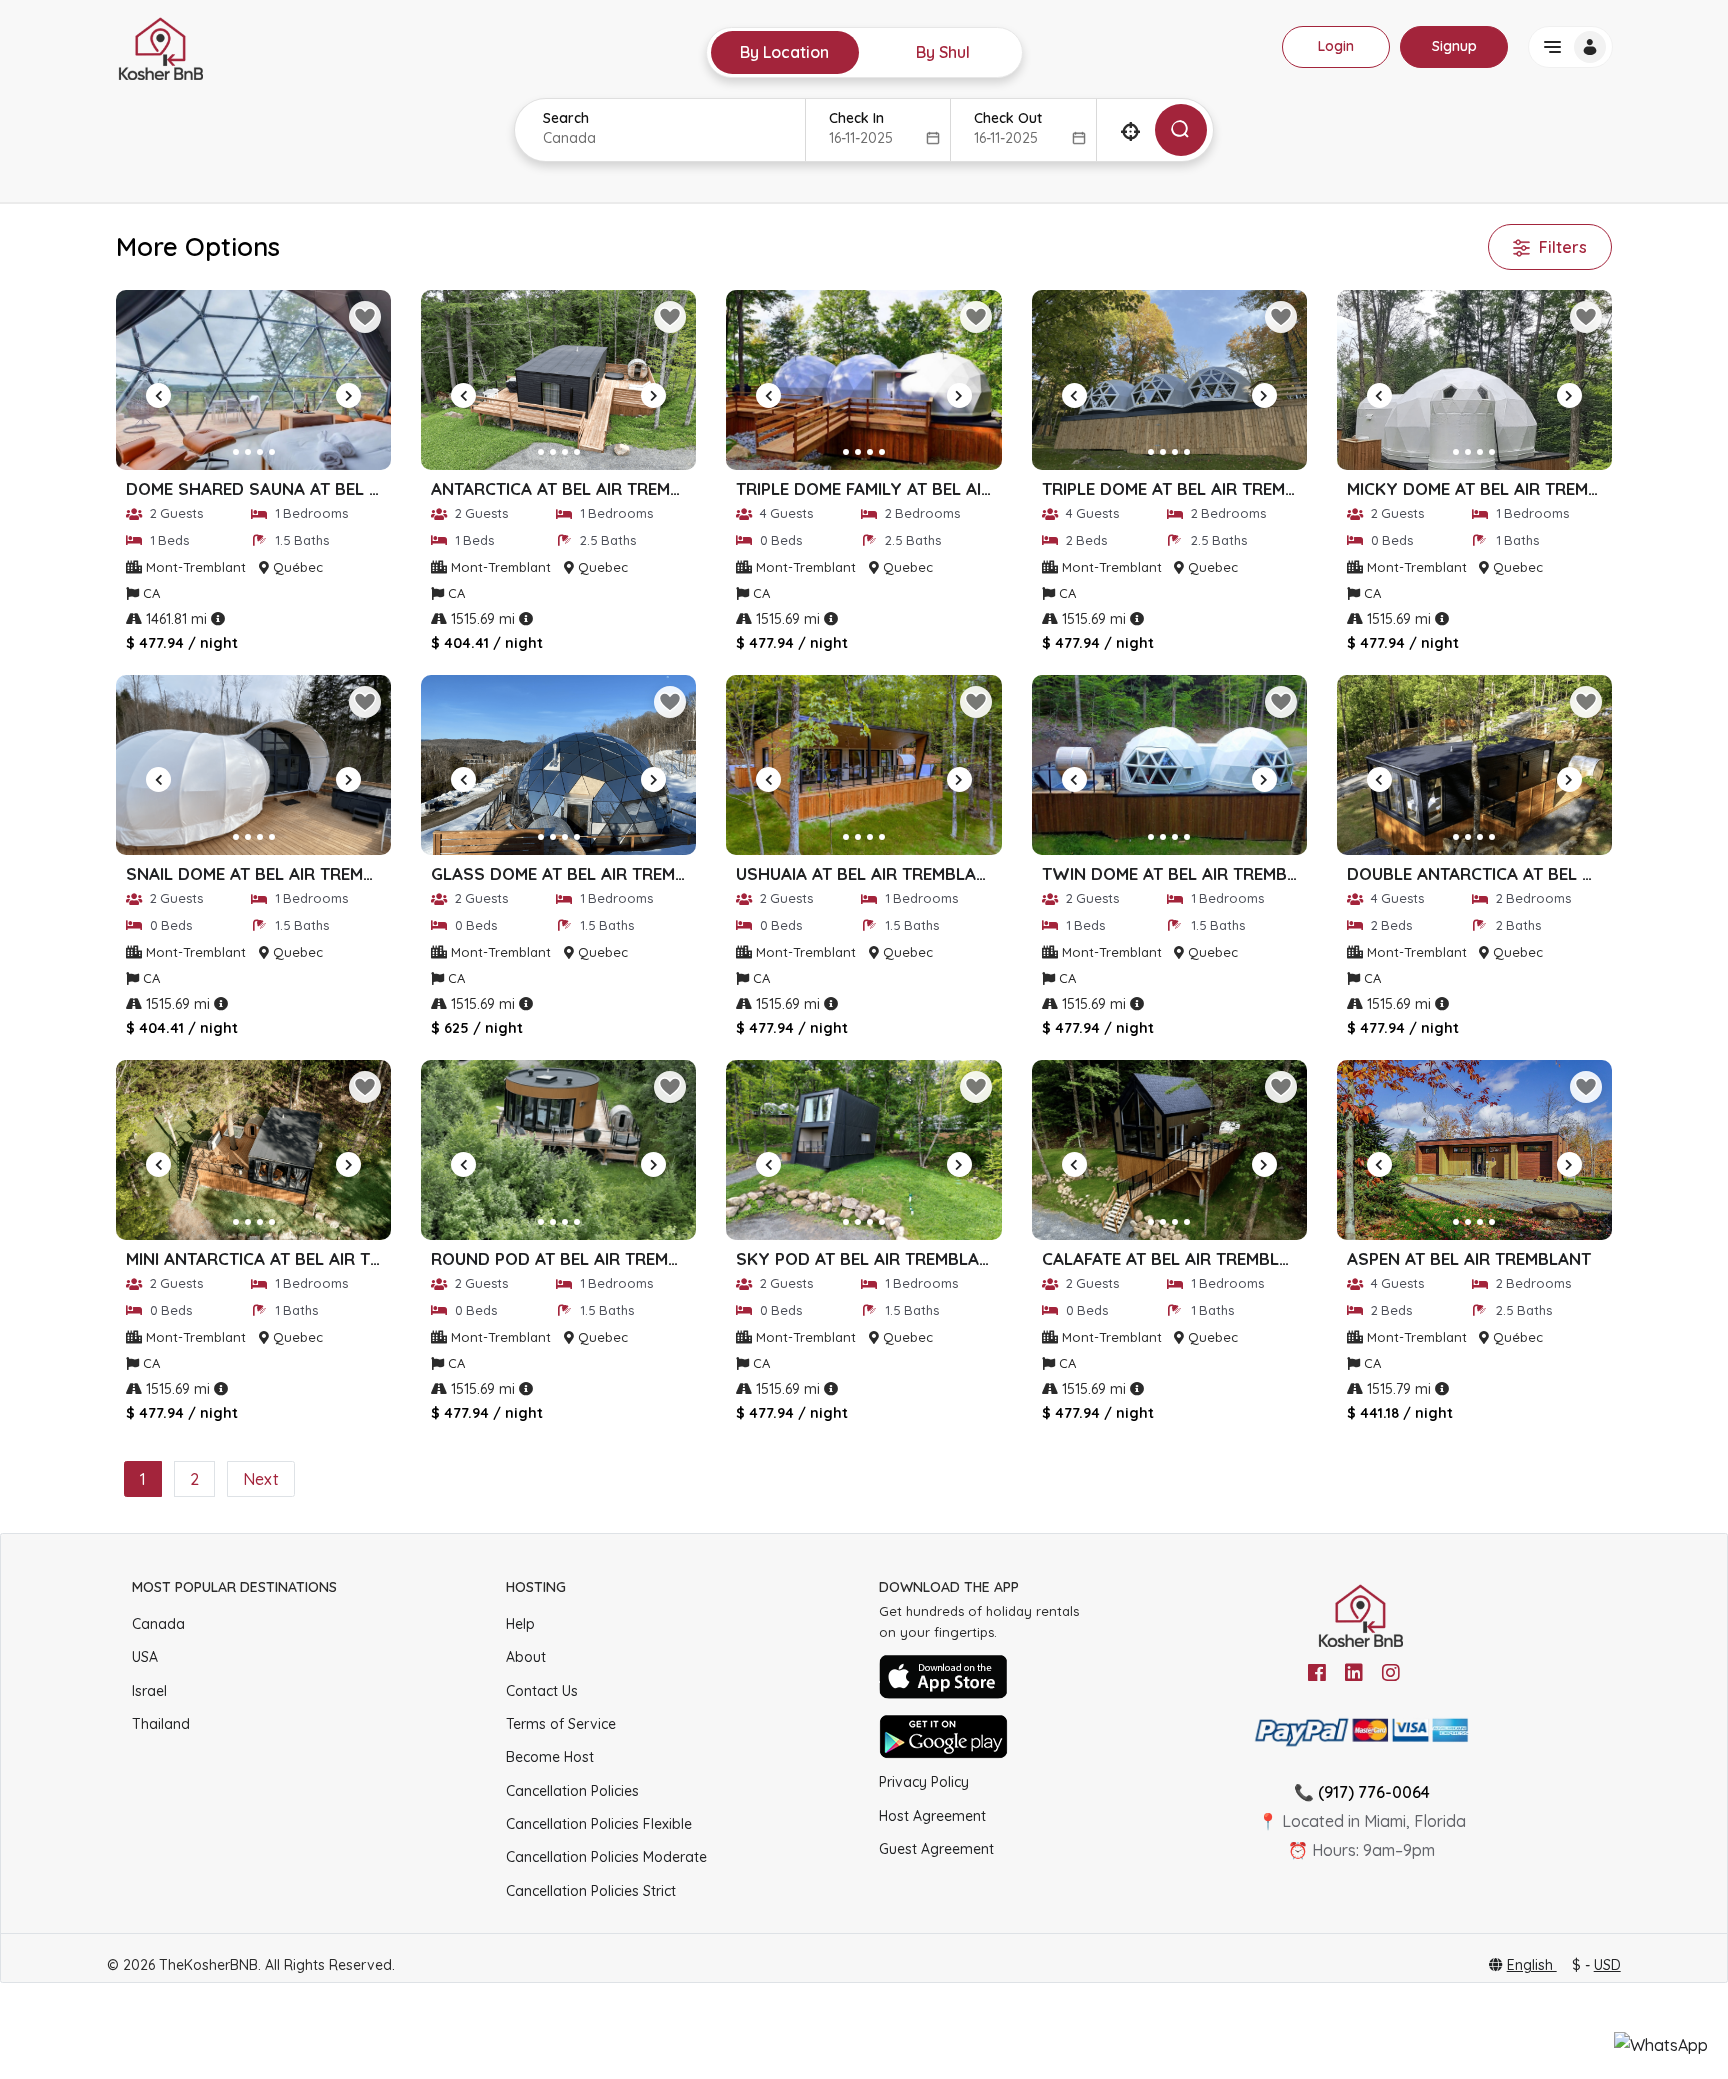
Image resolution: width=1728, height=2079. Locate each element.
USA (145, 1657)
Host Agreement (932, 1816)
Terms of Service (561, 1724)
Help (520, 1624)
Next (261, 1479)
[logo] (161, 47)
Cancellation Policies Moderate (606, 1857)
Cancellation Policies (572, 1791)
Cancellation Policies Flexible (599, 1824)
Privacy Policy (924, 1782)
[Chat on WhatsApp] (1661, 2045)
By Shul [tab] (943, 52)
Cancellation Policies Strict (591, 1891)
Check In (856, 118)
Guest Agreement (936, 1849)
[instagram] (1391, 1673)
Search (566, 118)
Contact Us (542, 1691)
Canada (158, 1624)
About (526, 1657)
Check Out (1008, 118)
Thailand (161, 1724)
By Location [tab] (784, 52)
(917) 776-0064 (1374, 1792)
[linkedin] (1354, 1673)
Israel (149, 1691)
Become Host (550, 1757)
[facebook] (1317, 1673)
